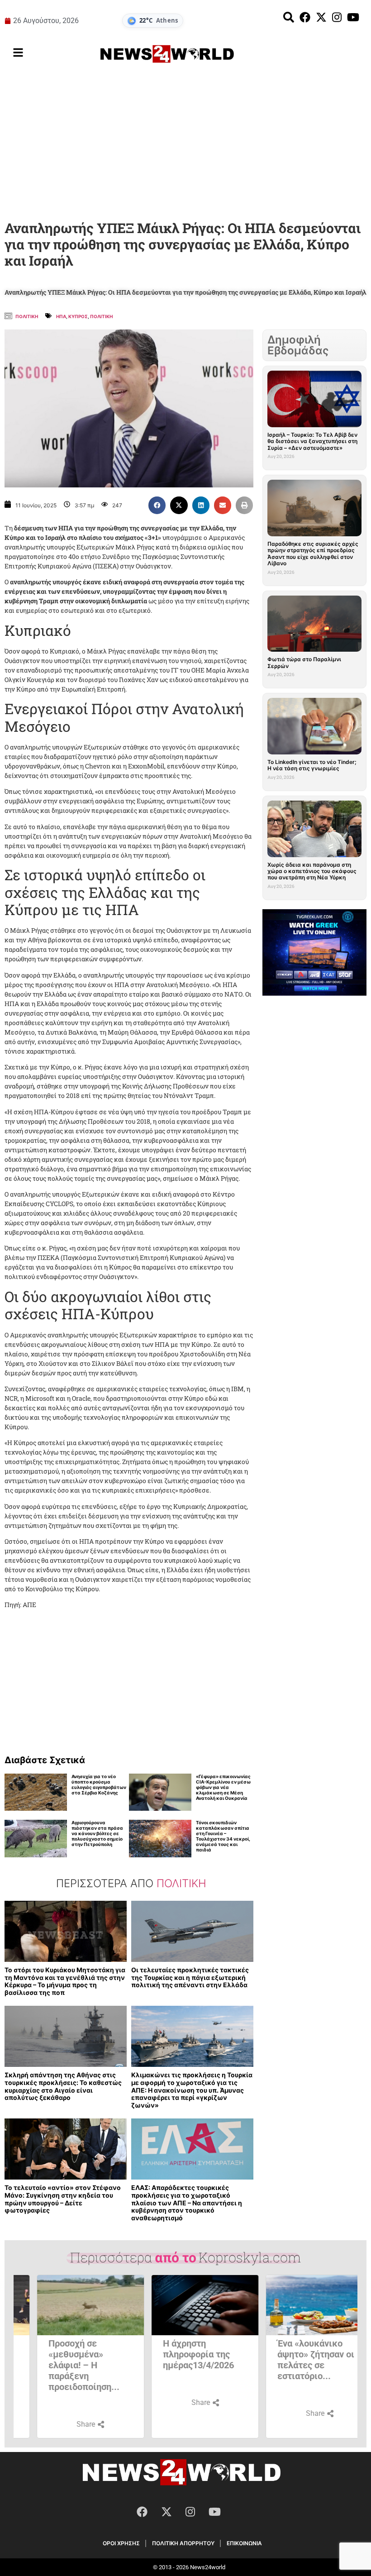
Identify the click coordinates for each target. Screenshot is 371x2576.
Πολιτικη (27, 316)
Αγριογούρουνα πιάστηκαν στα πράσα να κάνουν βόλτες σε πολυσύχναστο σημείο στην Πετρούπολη (97, 1833)
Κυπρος (78, 316)
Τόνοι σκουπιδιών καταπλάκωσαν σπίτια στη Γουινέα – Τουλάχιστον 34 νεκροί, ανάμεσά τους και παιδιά (223, 1836)
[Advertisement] (185, 144)
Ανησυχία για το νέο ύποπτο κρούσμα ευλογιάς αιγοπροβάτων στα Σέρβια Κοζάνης (99, 1784)
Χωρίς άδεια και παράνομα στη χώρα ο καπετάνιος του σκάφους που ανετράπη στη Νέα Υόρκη (312, 871)
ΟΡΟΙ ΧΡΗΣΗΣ (121, 2543)
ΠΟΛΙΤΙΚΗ (101, 316)
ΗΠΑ (61, 316)
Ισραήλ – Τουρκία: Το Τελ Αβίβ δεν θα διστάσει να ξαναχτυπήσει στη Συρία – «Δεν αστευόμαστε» (312, 441)
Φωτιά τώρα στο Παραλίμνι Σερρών (304, 662)
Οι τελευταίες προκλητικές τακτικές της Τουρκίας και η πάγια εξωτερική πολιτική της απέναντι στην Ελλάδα (190, 1977)
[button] (157, 505)
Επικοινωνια (244, 2543)
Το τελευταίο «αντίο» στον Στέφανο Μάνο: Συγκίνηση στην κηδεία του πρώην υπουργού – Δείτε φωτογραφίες (63, 2199)
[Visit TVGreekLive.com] (314, 953)
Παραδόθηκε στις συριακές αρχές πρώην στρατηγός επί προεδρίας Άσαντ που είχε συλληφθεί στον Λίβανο (313, 553)
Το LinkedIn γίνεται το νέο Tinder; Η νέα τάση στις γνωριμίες (312, 765)
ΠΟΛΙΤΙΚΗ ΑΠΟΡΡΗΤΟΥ (183, 2543)
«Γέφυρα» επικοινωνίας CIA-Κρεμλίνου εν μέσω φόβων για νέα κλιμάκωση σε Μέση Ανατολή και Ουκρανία (223, 1787)
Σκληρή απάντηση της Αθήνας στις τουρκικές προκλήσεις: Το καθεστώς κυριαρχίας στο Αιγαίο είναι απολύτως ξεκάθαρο (63, 2086)
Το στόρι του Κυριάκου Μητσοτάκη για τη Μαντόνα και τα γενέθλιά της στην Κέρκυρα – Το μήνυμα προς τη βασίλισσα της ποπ (65, 1981)
